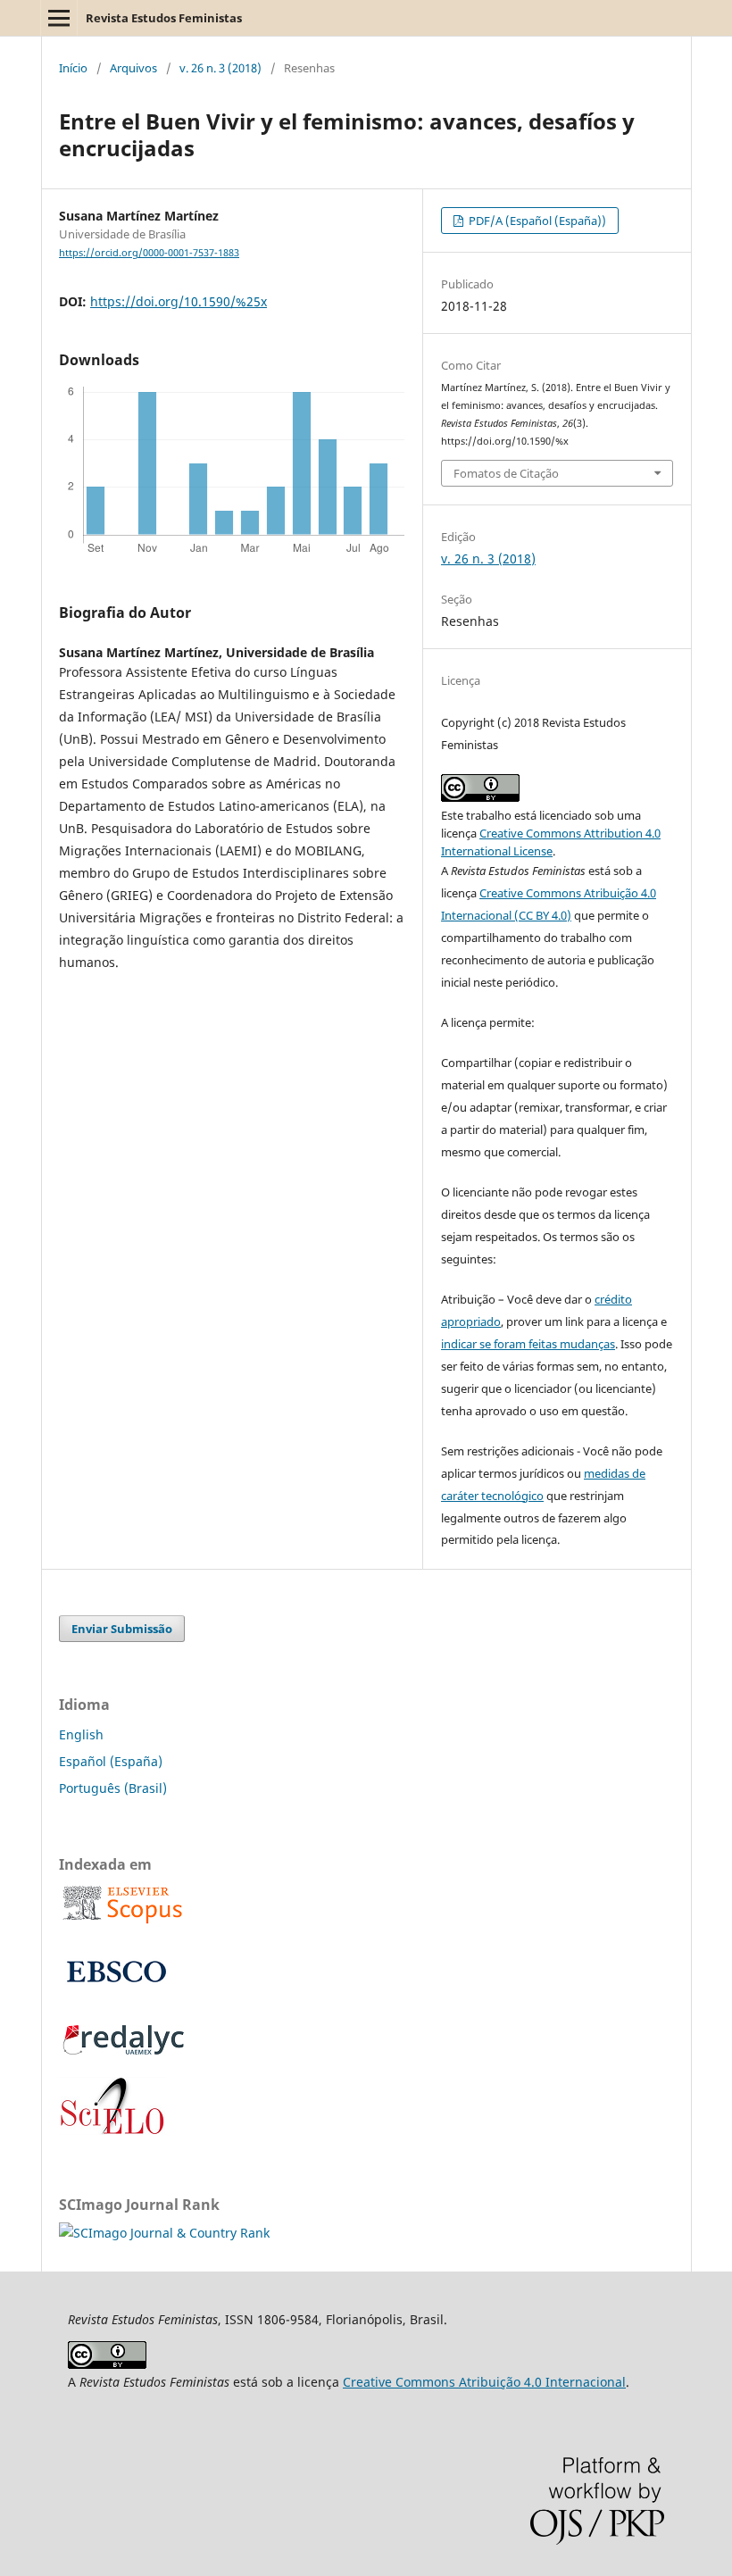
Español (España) (111, 1761)
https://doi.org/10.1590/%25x (179, 301)
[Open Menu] (59, 18)
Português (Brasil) (113, 1788)
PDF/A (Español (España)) (536, 221)
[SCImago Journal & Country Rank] (164, 2233)
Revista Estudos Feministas (164, 18)
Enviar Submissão (122, 1629)
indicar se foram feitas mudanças (528, 1344)
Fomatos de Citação (506, 473)
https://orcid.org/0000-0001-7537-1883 (149, 253)
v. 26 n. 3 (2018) (220, 68)
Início (73, 68)
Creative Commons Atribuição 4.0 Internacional (484, 2382)
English (81, 1734)
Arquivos (133, 68)
